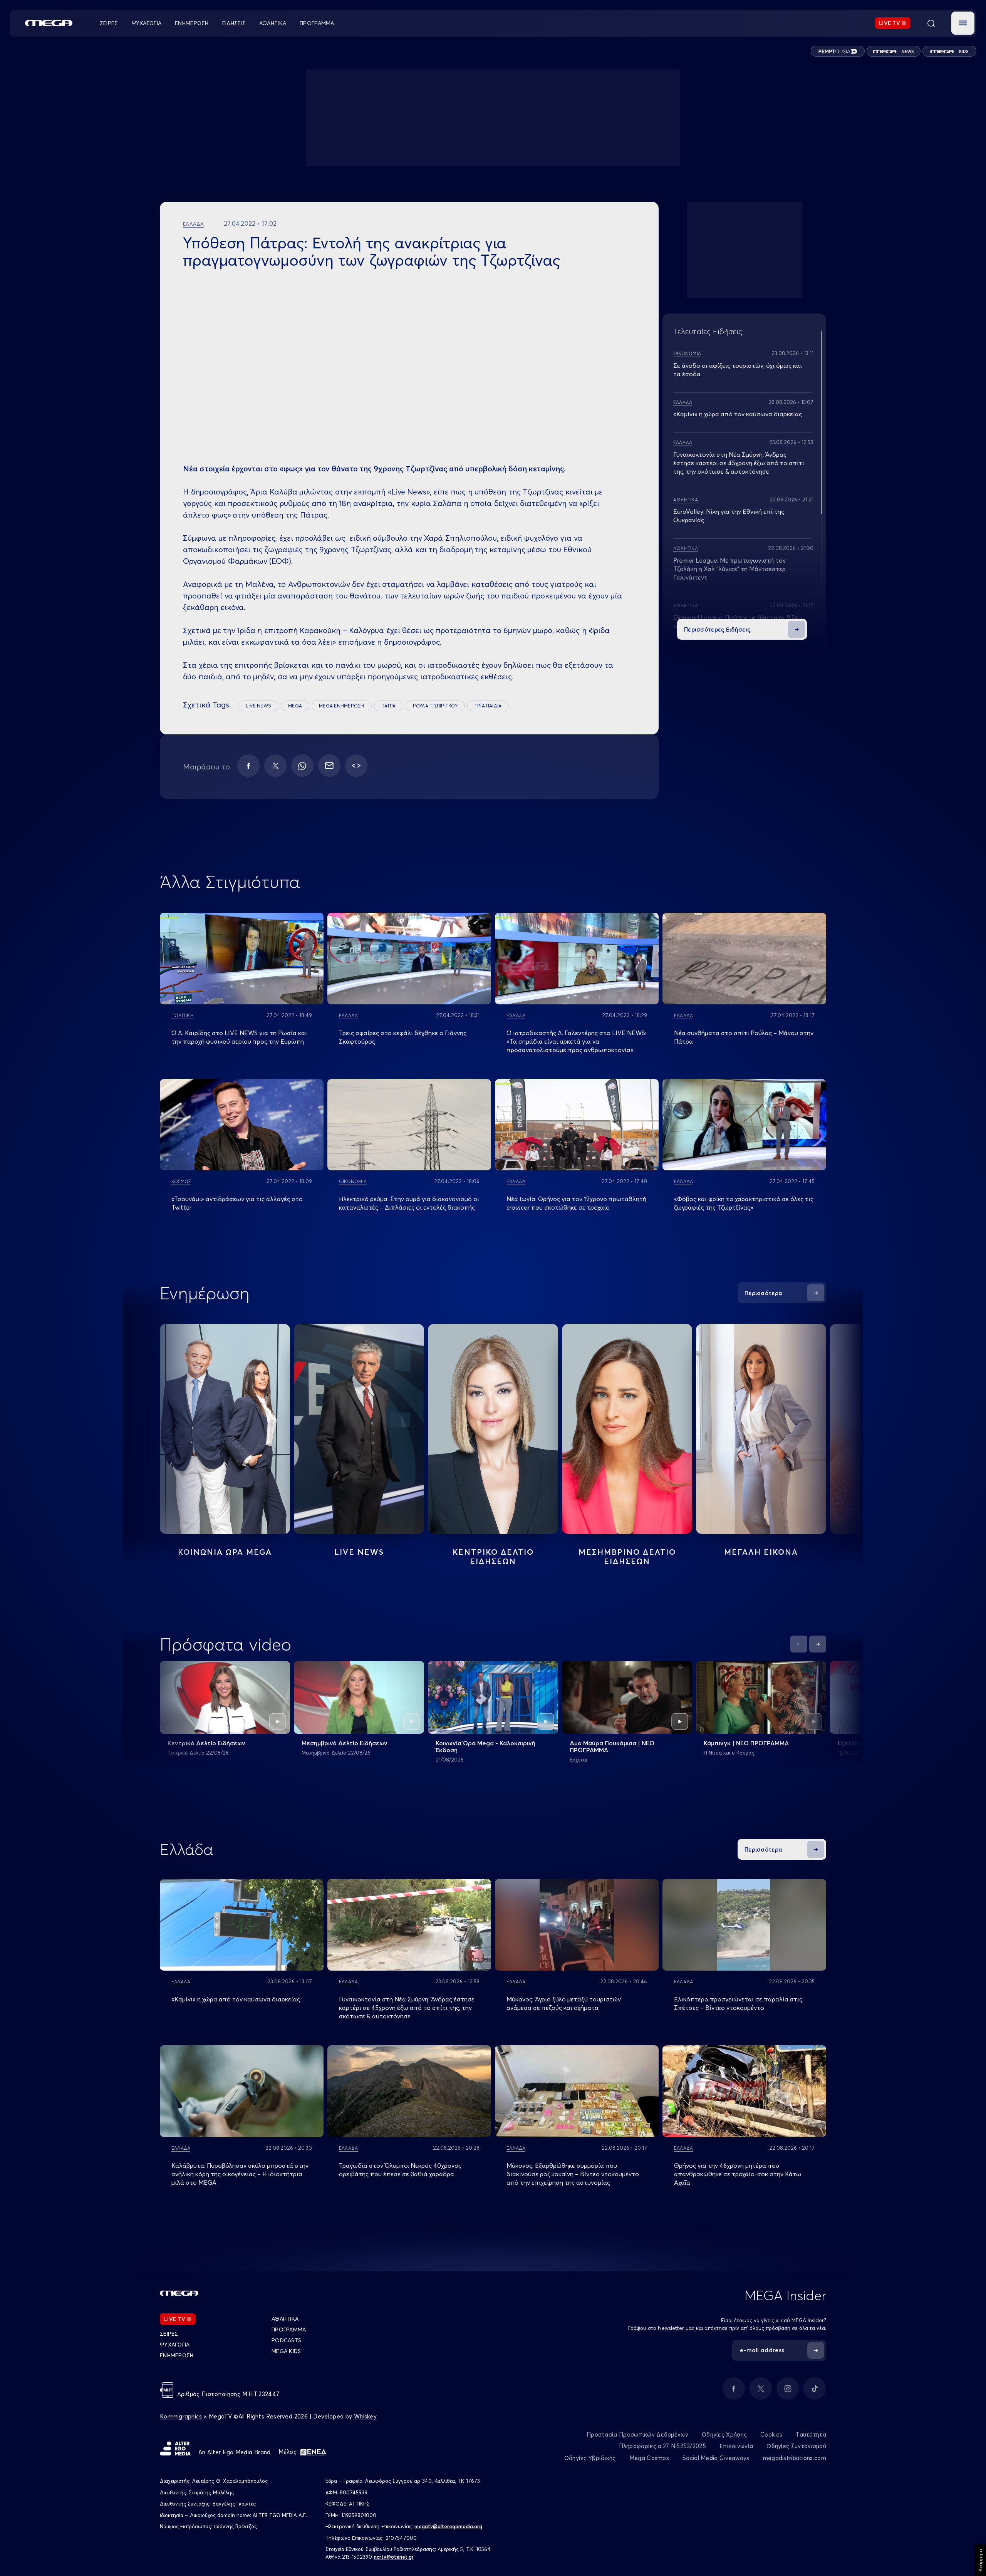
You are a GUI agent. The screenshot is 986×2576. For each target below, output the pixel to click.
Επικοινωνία (736, 2446)
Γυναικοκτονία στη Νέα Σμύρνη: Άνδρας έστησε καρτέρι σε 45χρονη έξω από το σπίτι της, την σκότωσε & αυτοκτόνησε (739, 463)
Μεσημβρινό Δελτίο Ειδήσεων (345, 1743)
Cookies (771, 2434)
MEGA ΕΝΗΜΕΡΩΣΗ (341, 706)
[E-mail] (329, 766)
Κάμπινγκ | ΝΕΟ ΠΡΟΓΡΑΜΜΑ (746, 1743)
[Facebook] (248, 766)
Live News (359, 1552)
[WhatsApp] (302, 766)
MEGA (295, 706)
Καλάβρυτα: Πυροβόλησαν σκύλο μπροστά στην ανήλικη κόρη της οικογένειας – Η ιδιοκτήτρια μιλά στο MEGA (240, 2174)
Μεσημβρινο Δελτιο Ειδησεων (627, 1556)
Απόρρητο (980, 2560)
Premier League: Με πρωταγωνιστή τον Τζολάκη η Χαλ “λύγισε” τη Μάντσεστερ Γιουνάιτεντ (729, 569)
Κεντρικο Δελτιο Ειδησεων (493, 1556)
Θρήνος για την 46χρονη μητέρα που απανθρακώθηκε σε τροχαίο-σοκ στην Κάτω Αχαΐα (738, 2174)
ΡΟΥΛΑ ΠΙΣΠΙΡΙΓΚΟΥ (435, 706)
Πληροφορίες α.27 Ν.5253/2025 (662, 2446)
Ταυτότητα (811, 2434)
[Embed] (356, 766)
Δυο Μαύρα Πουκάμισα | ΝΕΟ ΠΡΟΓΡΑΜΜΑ (612, 1746)
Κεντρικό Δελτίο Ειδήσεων (206, 1743)
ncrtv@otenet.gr (394, 2557)
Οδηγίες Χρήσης (724, 2434)
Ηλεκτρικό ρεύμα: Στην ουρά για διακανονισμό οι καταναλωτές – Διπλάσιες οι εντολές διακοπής (409, 1203)
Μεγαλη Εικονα (761, 1552)
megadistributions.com (795, 2458)
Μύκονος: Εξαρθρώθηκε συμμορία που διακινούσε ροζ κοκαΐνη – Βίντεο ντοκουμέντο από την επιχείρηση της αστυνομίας (573, 2174)
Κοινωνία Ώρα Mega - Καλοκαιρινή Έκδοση (485, 1746)
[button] (963, 23)
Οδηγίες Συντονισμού (796, 2446)
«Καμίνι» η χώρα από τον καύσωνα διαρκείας (738, 414)
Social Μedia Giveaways (716, 2458)
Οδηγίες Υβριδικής (590, 2458)
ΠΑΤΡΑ (389, 706)
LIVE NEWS (258, 706)
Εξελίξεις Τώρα (860, 1743)
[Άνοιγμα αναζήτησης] (931, 23)
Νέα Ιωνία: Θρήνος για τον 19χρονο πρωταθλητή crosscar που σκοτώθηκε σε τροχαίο (576, 1203)
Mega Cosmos (649, 2458)
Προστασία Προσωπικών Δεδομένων (637, 2434)
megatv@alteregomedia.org (448, 2526)
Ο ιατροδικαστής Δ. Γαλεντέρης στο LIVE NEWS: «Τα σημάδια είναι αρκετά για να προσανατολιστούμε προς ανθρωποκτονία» (576, 1041)
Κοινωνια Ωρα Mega (225, 1552)
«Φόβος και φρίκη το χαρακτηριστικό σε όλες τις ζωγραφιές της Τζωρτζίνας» (744, 1203)
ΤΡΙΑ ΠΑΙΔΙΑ (488, 706)
